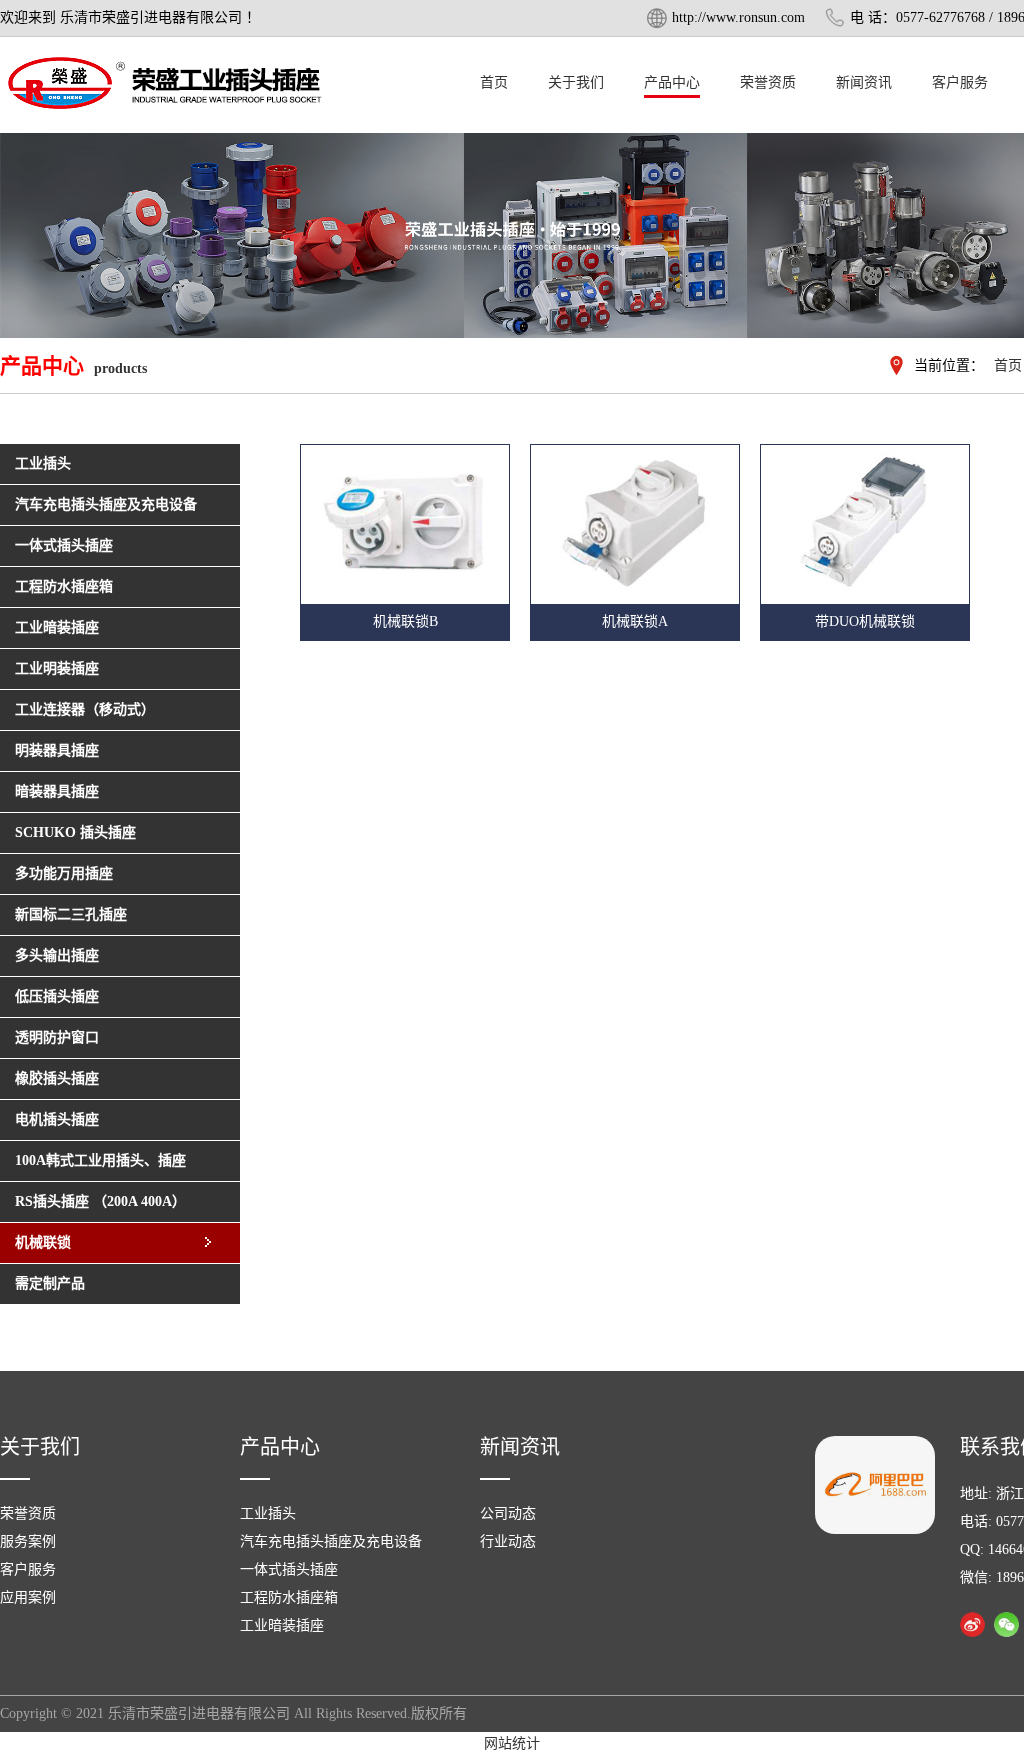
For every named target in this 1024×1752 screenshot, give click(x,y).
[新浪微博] (972, 1624)
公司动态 (508, 1513)
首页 (494, 82)
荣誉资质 (768, 82)
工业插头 (268, 1513)
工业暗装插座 (282, 1625)
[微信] (1006, 1624)
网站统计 (512, 1743)
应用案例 (28, 1597)
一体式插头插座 (289, 1569)
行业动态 (508, 1541)
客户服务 (960, 82)
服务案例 (28, 1541)
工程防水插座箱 (289, 1597)
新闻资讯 (864, 82)
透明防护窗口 (57, 1037)
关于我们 (576, 82)
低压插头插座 (57, 996)
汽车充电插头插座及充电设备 (331, 1541)
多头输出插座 (57, 955)
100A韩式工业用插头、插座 (100, 1160)
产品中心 (672, 82)
